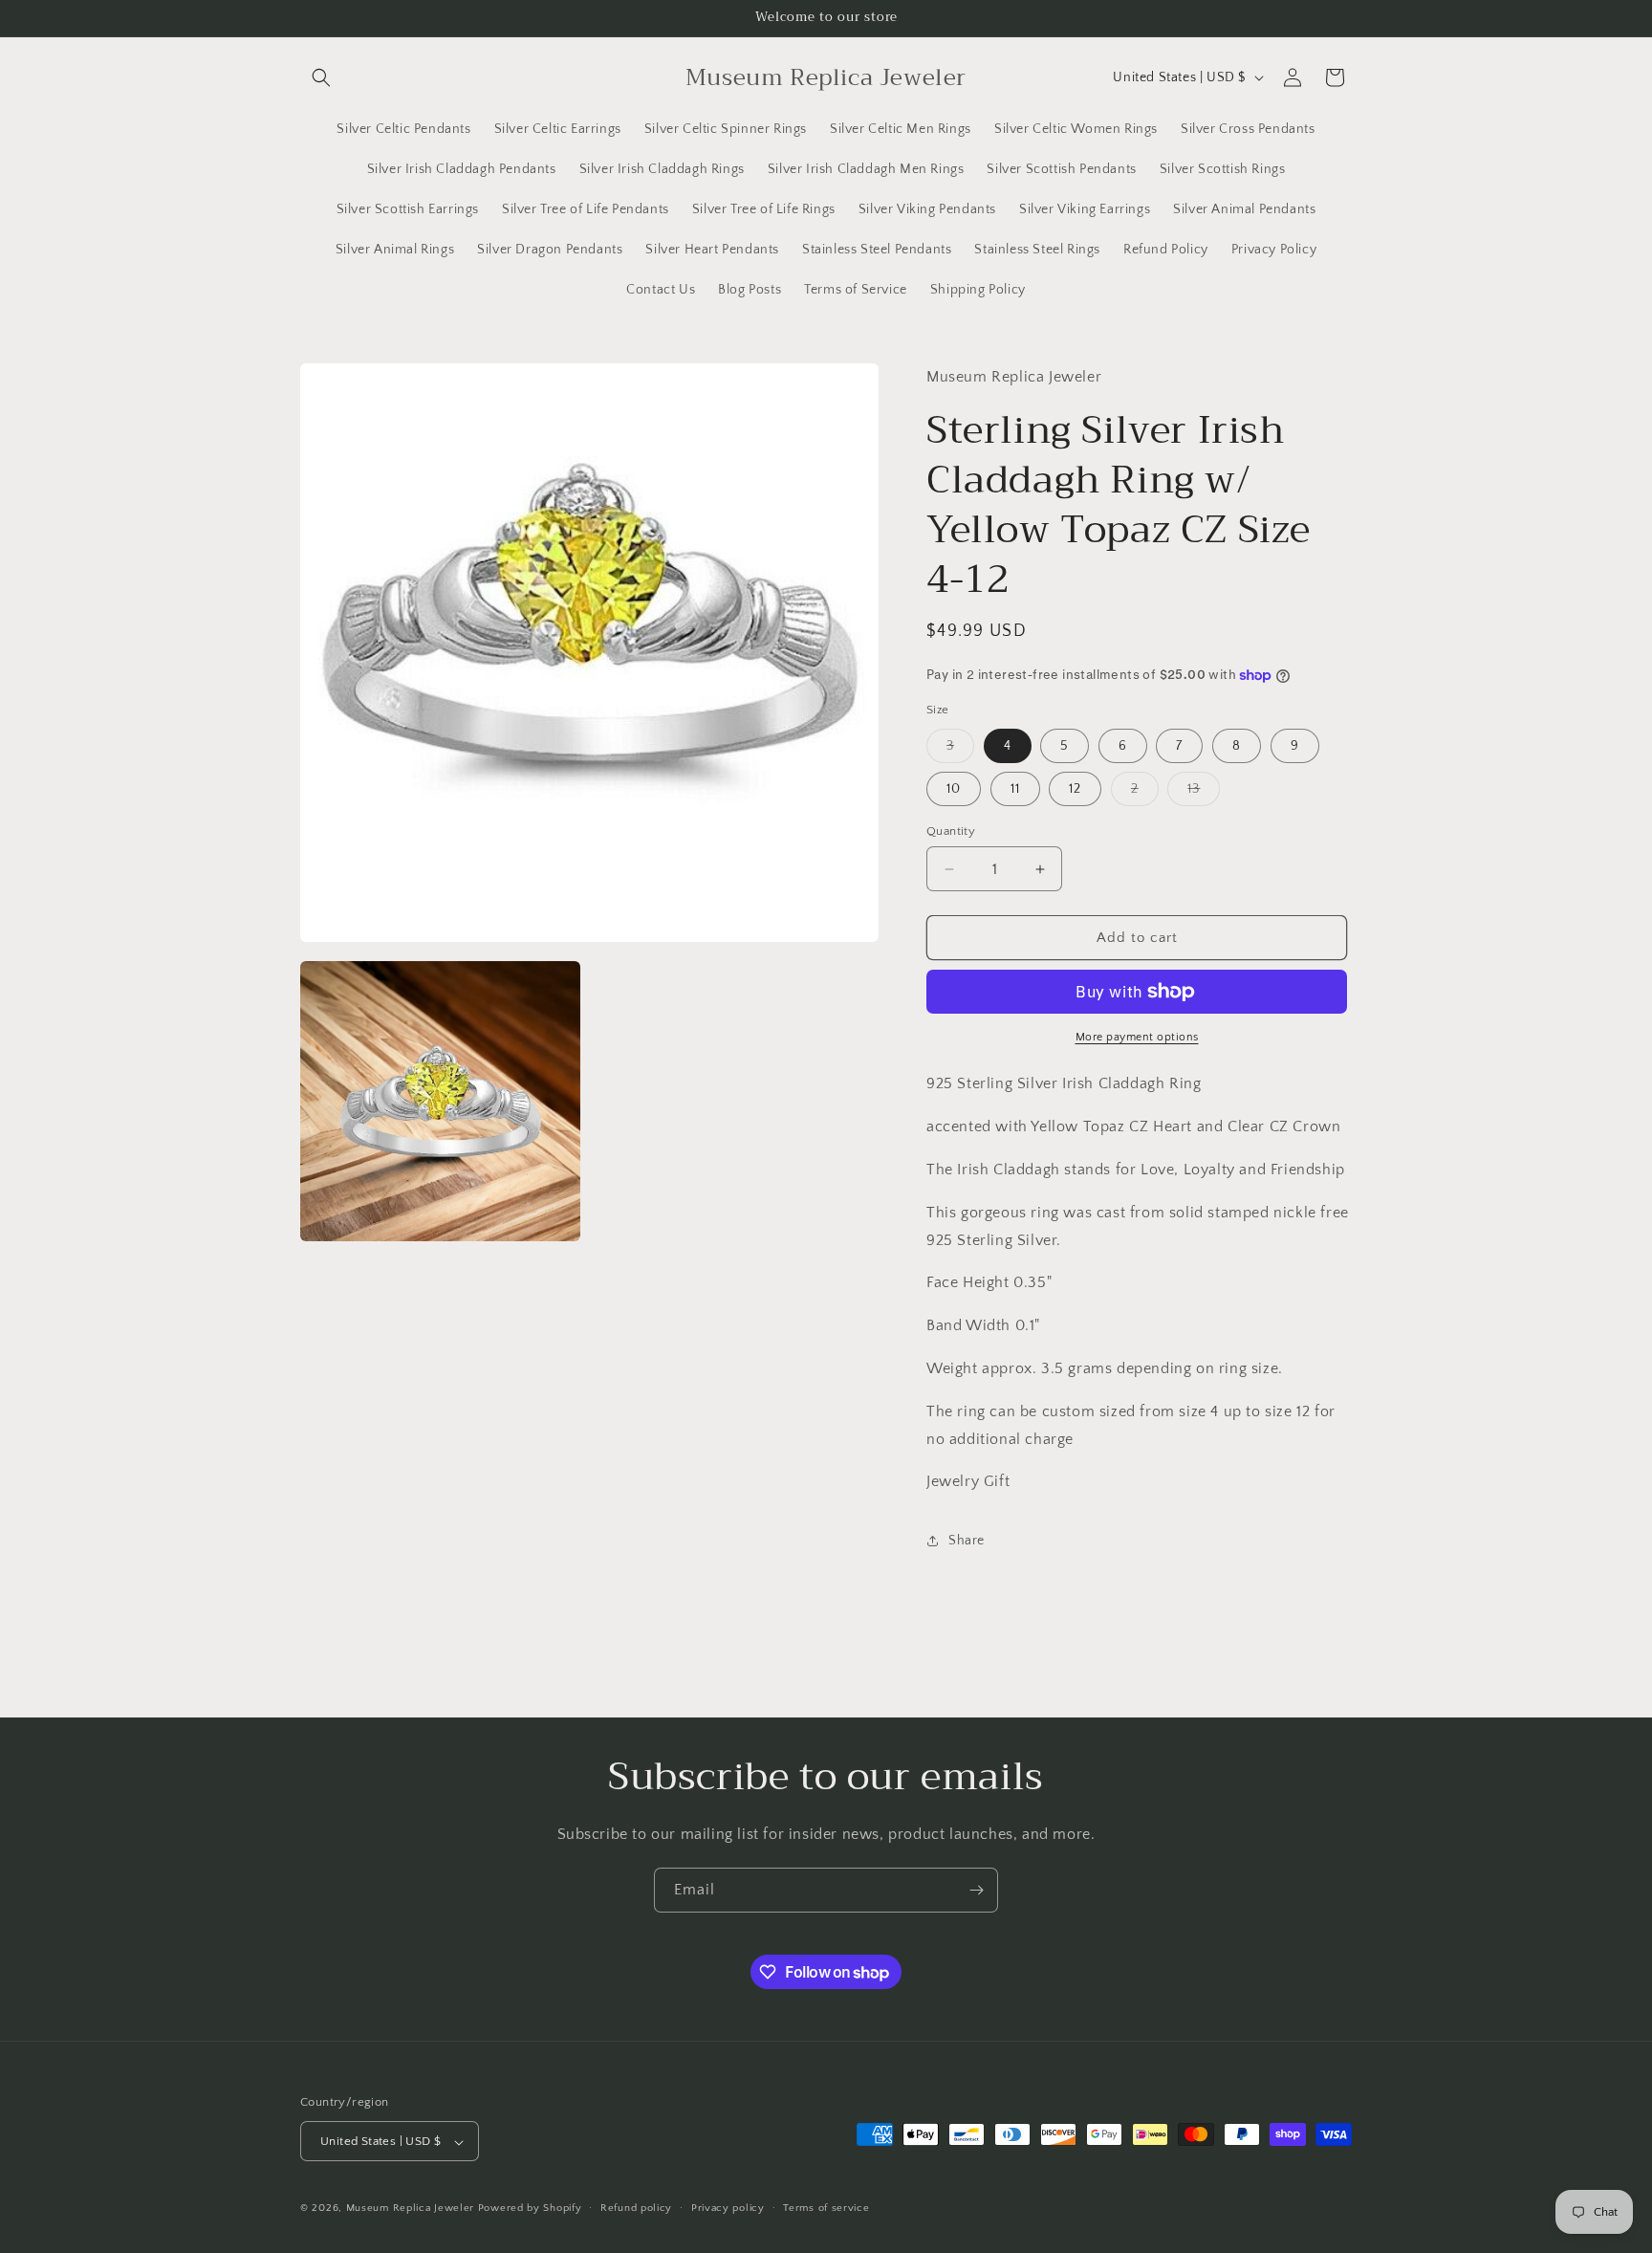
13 (1204, 793)
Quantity (951, 831)
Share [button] (967, 1541)
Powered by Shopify (530, 2209)
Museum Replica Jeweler (410, 2209)
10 (954, 789)
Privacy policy (728, 2208)
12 (1075, 789)
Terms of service (826, 2208)
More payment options (1137, 1037)
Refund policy (636, 2208)
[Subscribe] (976, 1890)
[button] (321, 77)
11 (1015, 789)
